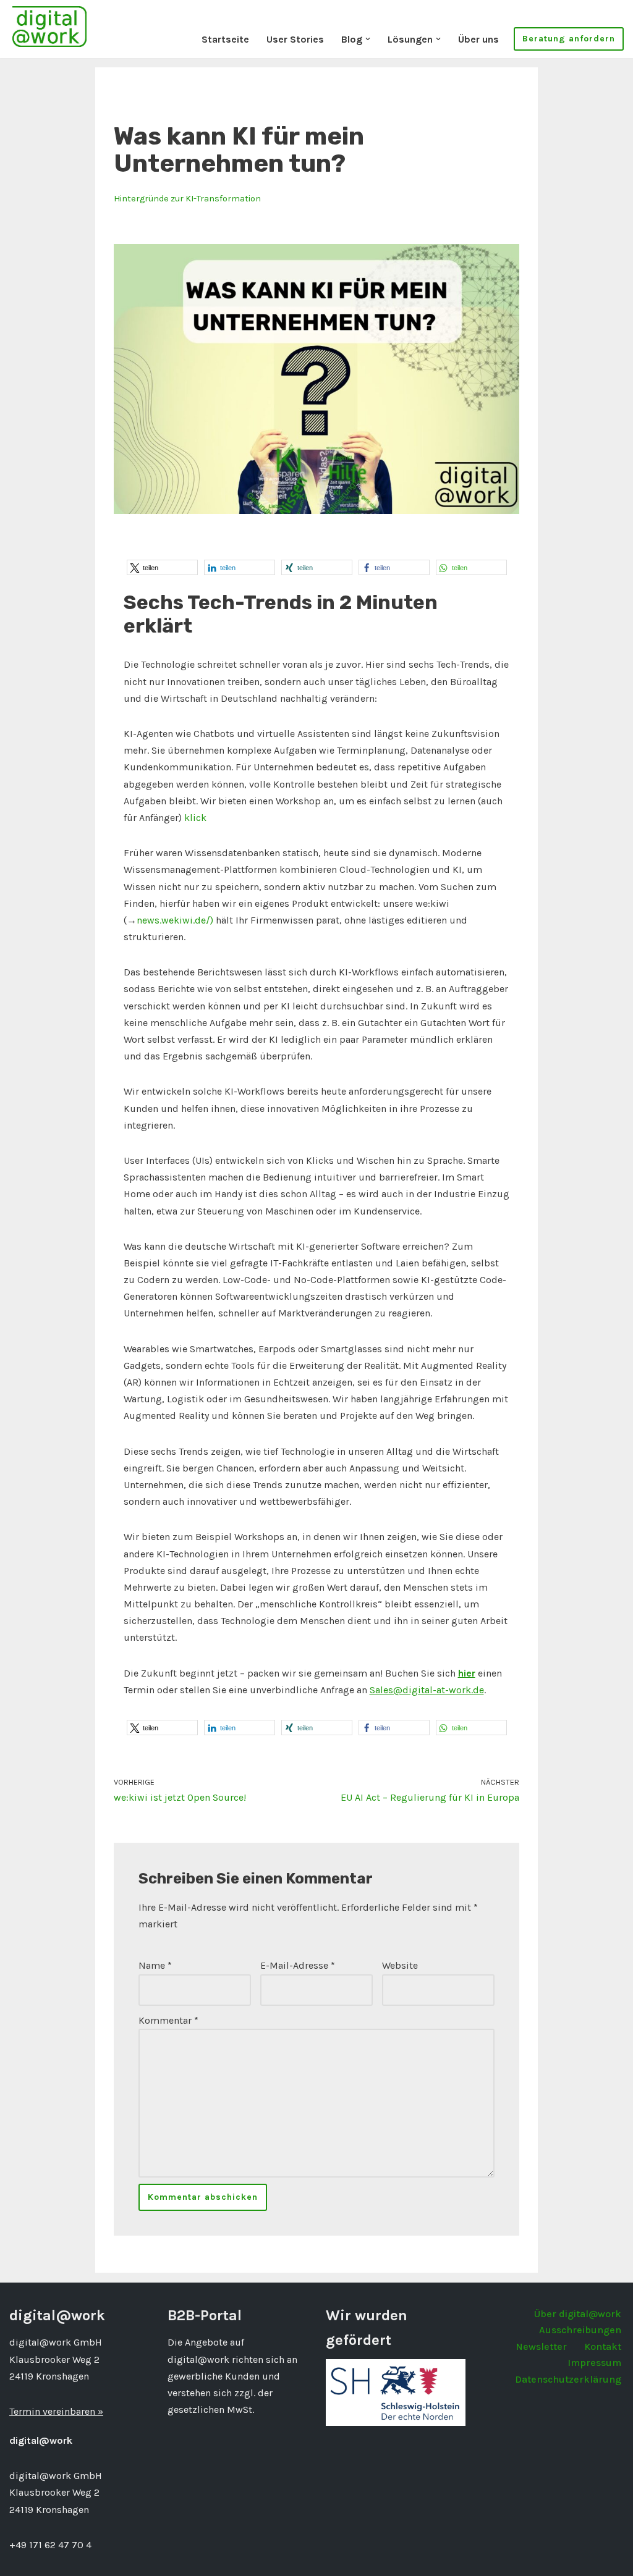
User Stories (295, 39)
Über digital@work (578, 2314)
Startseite (225, 39)
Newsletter (541, 2347)
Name (155, 1965)
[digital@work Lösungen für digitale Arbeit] (49, 26)
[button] (368, 39)
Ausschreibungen (580, 2330)
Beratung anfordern (569, 39)
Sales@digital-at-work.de (427, 1690)
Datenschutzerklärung (568, 2379)
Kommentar (168, 2020)
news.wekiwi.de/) (175, 920)
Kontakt (603, 2347)
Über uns (478, 39)
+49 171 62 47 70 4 (50, 2545)
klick (195, 818)
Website (400, 1965)
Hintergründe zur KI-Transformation (187, 199)
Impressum (594, 2363)
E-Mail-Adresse (298, 1965)
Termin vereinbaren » (56, 2411)
